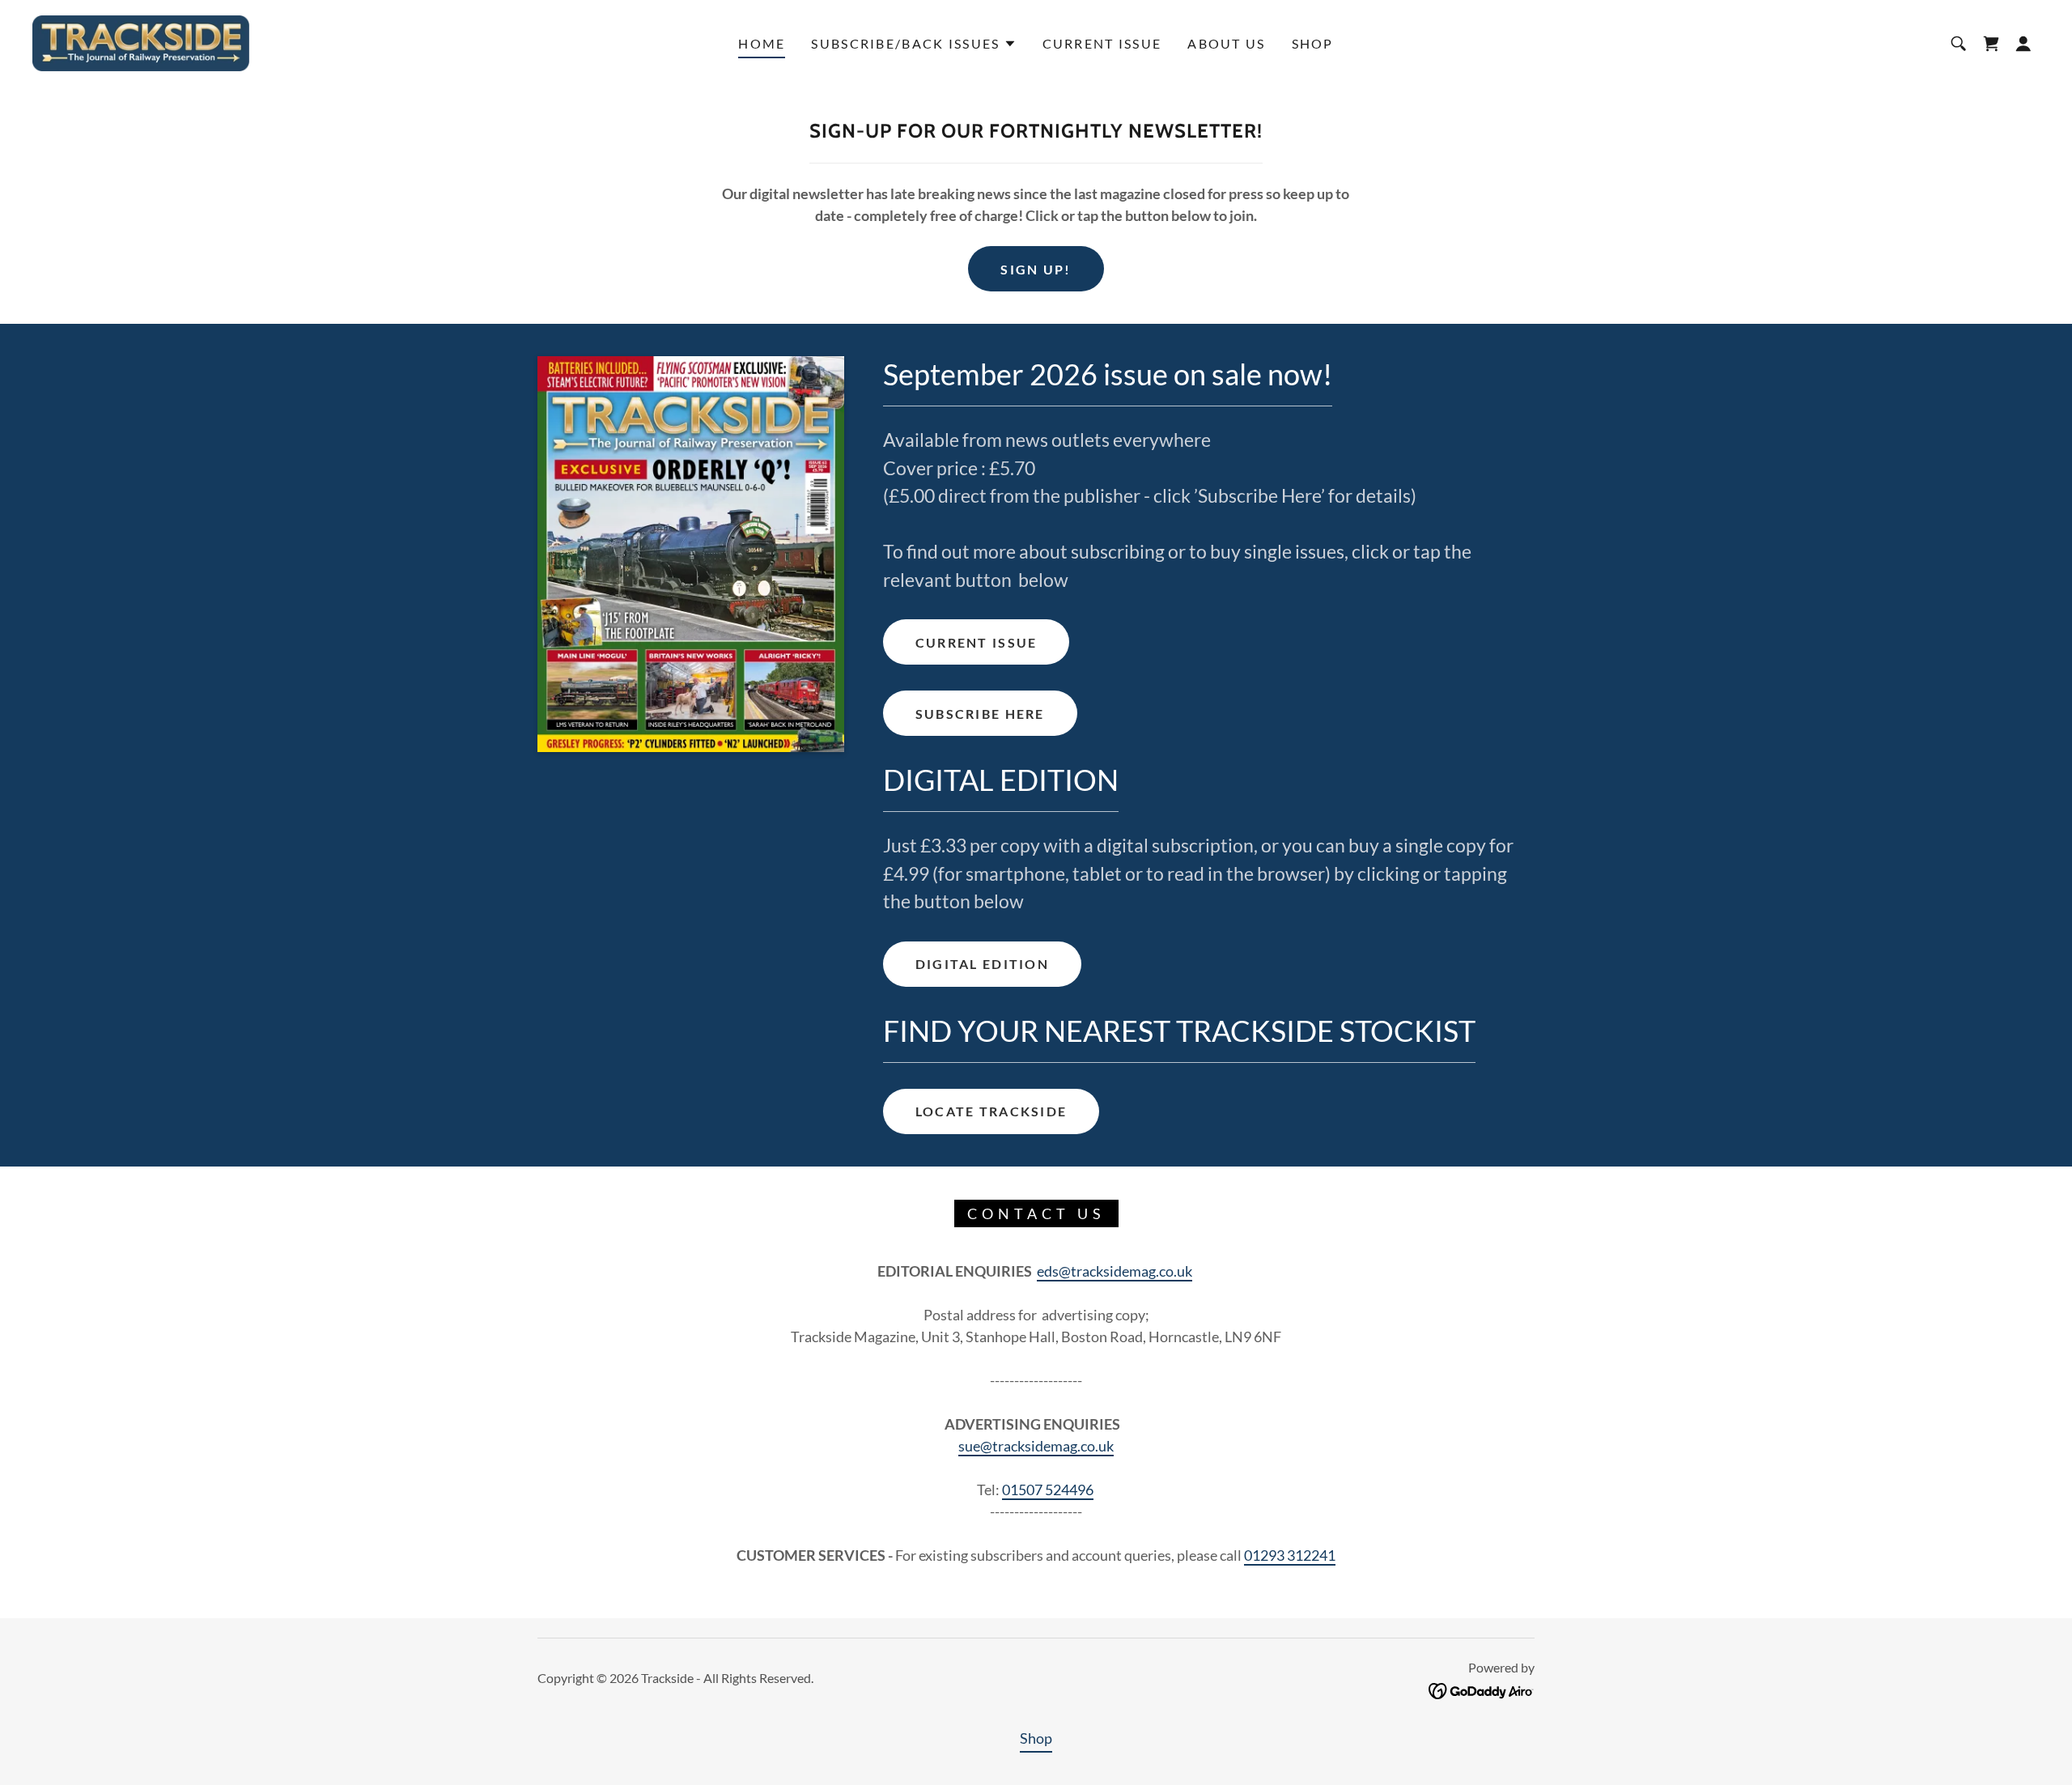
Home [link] (762, 43)
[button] (913, 44)
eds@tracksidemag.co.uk (1115, 1271)
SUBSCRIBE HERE (980, 714)
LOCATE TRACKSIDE (991, 1111)
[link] (141, 41)
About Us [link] (1226, 43)
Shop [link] (1313, 43)
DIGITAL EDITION (982, 964)
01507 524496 (1048, 1490)
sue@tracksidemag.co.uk (1036, 1446)
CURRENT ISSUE (977, 642)
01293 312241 (1290, 1555)
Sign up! (1036, 269)
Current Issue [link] (1102, 43)
